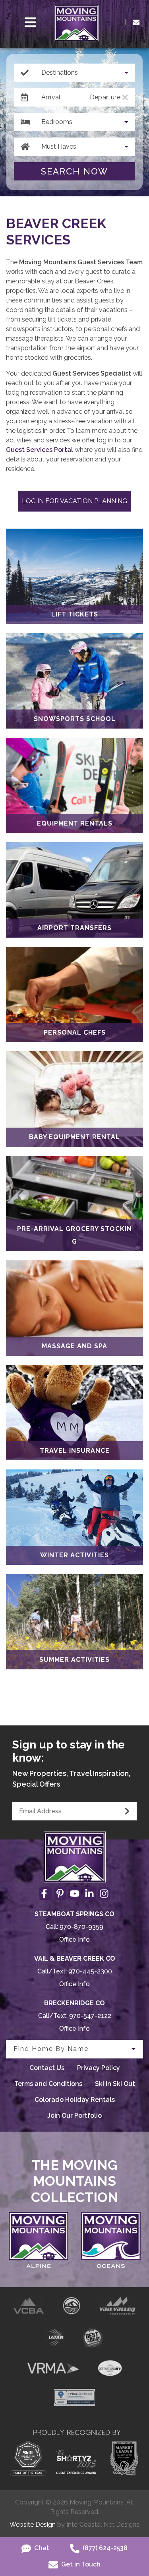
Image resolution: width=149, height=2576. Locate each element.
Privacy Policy (99, 2068)
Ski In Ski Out (115, 2084)
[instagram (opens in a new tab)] (104, 1894)
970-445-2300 (90, 1971)
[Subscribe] (127, 1811)
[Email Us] (136, 22)
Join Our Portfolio (74, 2116)
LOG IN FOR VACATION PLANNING (74, 501)
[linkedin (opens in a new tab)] (89, 1894)
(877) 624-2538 (104, 2548)
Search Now (74, 171)
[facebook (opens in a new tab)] (45, 1894)
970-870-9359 (81, 1927)
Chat (41, 2548)
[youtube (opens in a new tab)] (75, 1894)
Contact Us (47, 2068)
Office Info (74, 1939)
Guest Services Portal (40, 450)
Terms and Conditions (48, 2084)
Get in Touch (80, 2564)
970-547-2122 (90, 2016)
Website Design (33, 2525)
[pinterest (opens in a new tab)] (60, 1894)
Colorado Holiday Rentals (75, 2100)
